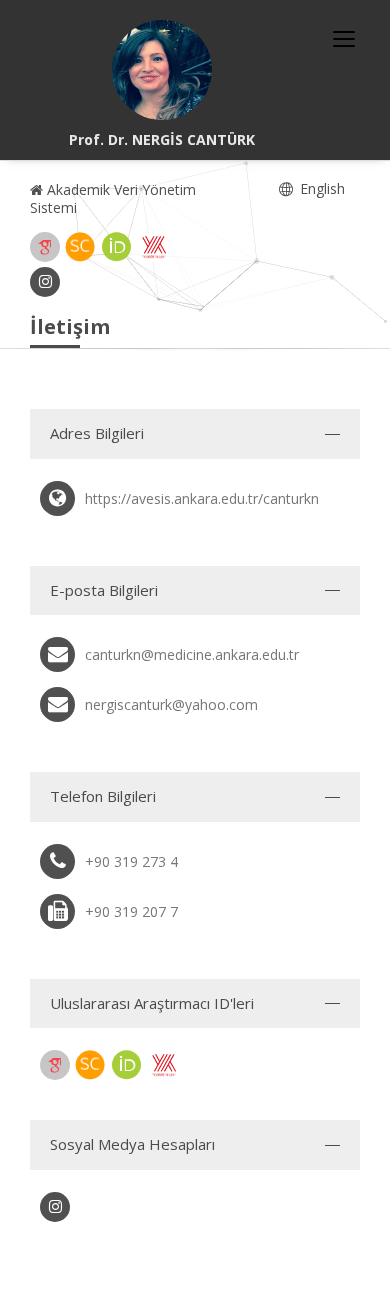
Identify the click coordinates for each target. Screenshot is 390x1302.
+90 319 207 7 (131, 911)
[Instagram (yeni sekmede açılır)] (45, 282)
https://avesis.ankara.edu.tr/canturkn (202, 498)
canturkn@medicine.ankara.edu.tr (192, 654)
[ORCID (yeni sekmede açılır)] (117, 247)
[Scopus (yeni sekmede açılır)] (80, 247)
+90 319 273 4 (131, 861)
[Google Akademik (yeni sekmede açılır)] (45, 247)
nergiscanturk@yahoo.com (171, 704)
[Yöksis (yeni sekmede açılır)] (154, 247)
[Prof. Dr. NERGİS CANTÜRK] (162, 70)
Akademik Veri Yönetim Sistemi (113, 198)
